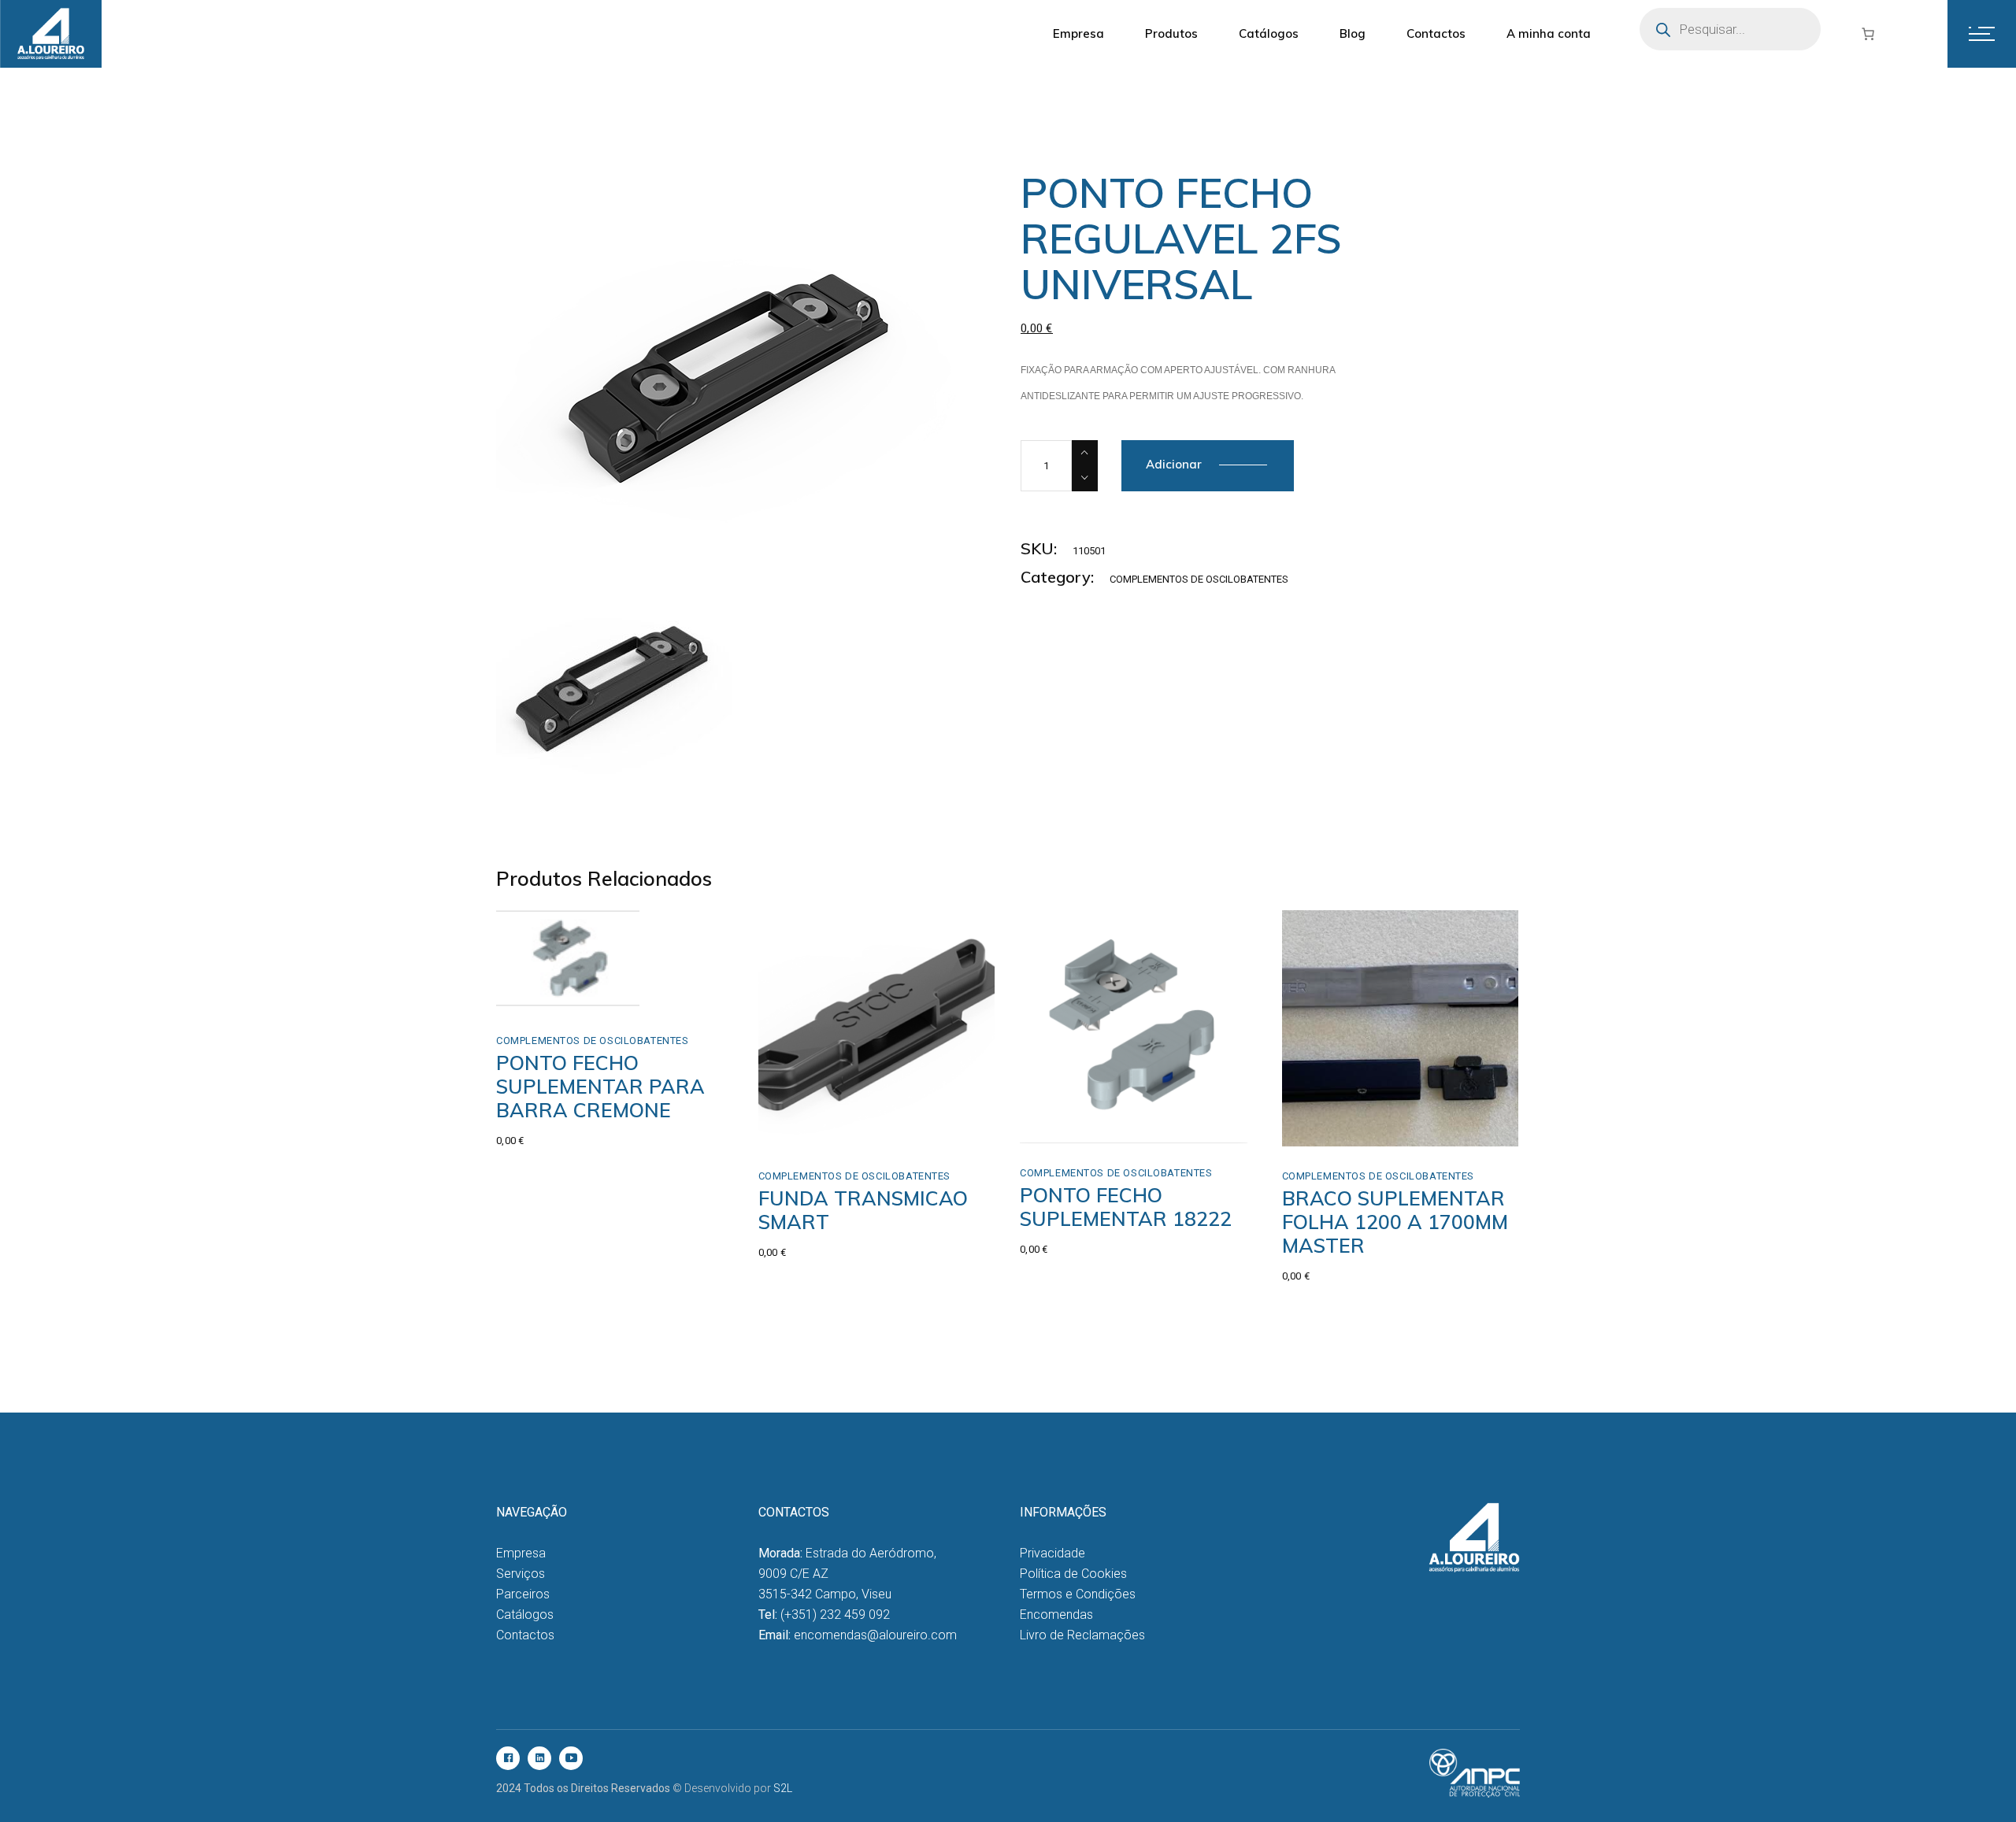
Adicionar (1174, 464)
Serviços (521, 1574)
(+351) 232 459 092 (835, 1615)
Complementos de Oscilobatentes (1199, 579)
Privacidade (1052, 1553)
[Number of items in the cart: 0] (1868, 34)
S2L (783, 1788)
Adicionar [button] (1079, 1126)
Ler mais (570, 978)
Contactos (525, 1635)
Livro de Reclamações (1082, 1635)
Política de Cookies (1073, 1574)
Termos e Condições (1078, 1594)
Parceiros (523, 1594)
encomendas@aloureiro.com (875, 1635)
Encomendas (1056, 1615)
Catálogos (525, 1615)
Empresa (521, 1553)
